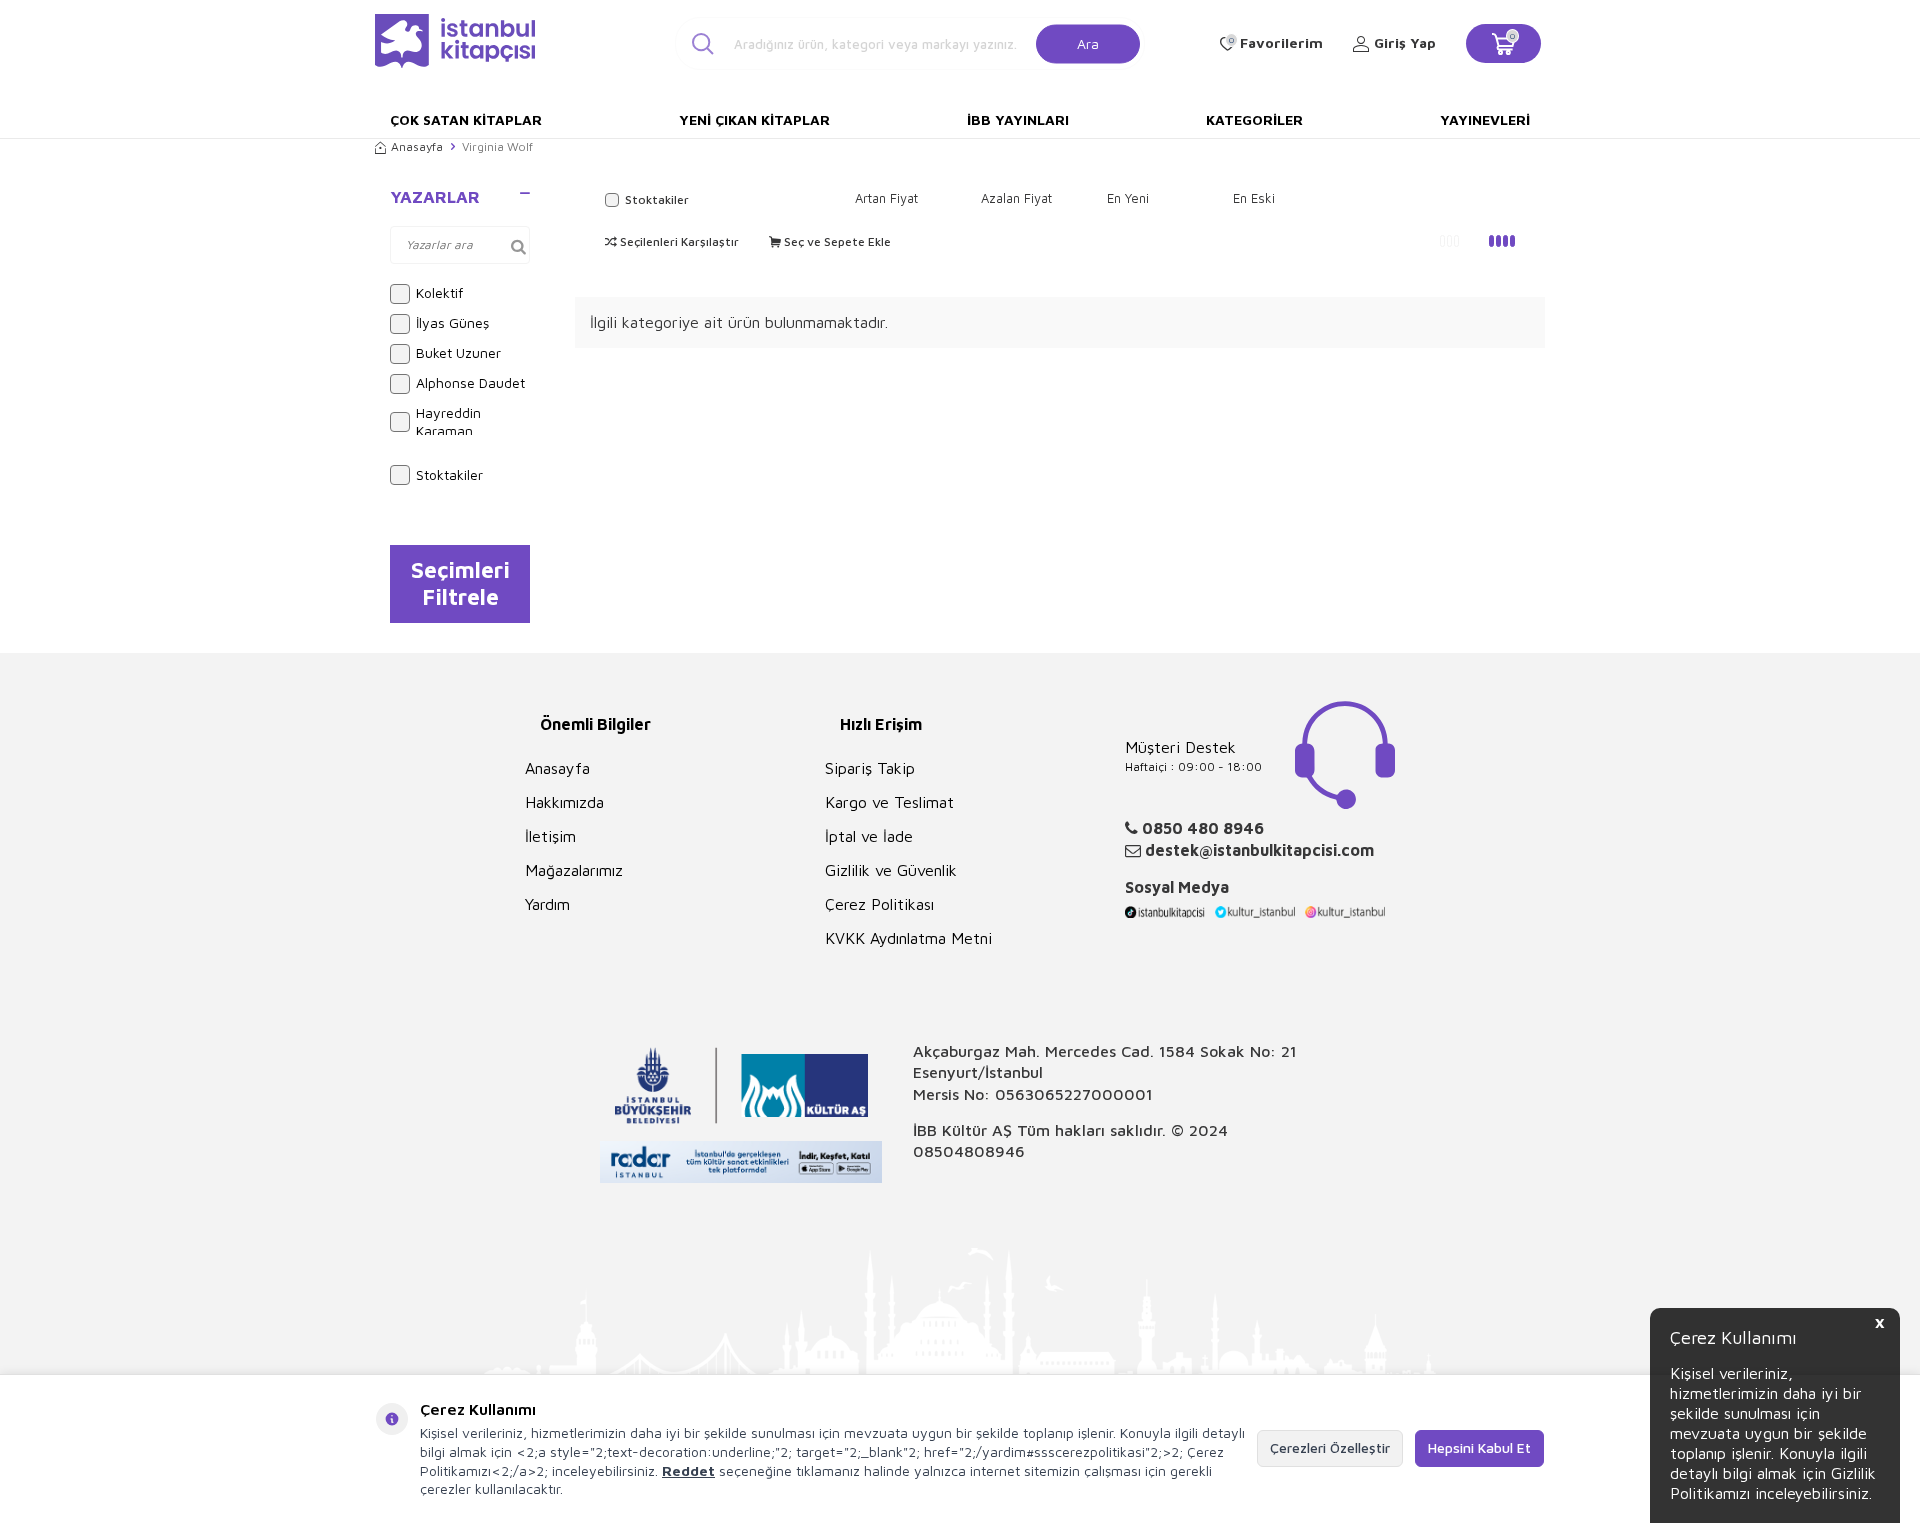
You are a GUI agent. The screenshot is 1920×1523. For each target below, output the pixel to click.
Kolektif (439, 292)
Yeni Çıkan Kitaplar (754, 119)
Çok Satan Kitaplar (466, 119)
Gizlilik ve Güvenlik (891, 870)
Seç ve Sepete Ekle (836, 241)
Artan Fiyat (886, 198)
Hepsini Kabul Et (1479, 1447)
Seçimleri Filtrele (460, 583)
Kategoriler (1254, 119)
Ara (1088, 42)
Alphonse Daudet (470, 382)
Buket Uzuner (458, 352)
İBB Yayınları (1018, 119)
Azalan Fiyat (1016, 198)
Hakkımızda (564, 802)
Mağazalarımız (574, 870)
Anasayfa (417, 146)
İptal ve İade (869, 836)
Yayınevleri (1485, 119)
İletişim (550, 836)
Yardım (547, 904)
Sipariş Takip (870, 768)
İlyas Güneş (452, 322)
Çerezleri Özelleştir (1330, 1447)
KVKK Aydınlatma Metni (908, 938)
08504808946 (969, 1151)
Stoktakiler (449, 474)
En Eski (1254, 198)
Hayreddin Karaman (448, 422)
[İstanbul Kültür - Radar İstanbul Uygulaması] (741, 1164)
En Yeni (1128, 198)
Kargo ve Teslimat (889, 802)
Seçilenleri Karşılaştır (678, 241)
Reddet (688, 1470)
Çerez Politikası (879, 904)
